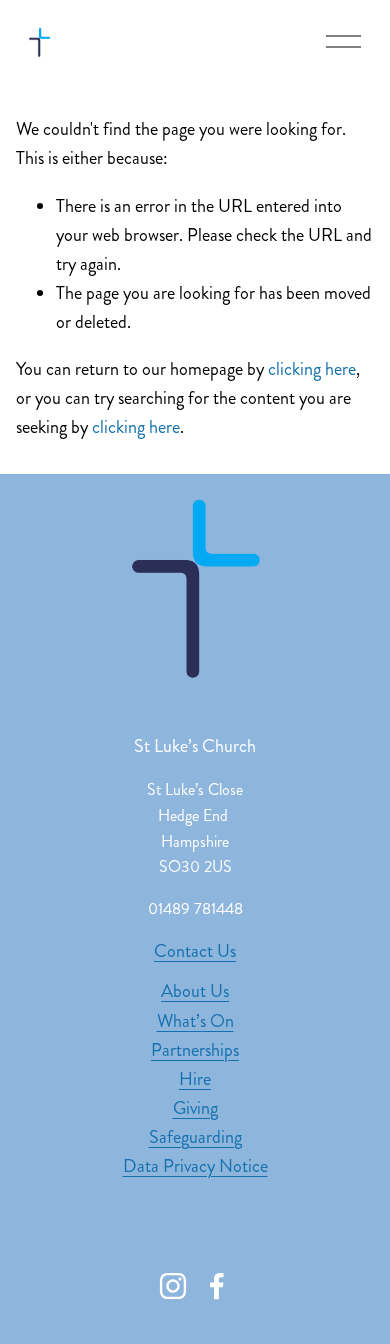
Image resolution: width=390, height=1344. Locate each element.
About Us (195, 991)
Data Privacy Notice (195, 1166)
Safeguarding (195, 1137)
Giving (195, 1108)
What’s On (195, 1021)
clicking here (312, 369)
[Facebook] (217, 1286)
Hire (195, 1079)
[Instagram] (173, 1286)
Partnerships (195, 1050)
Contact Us (195, 951)
